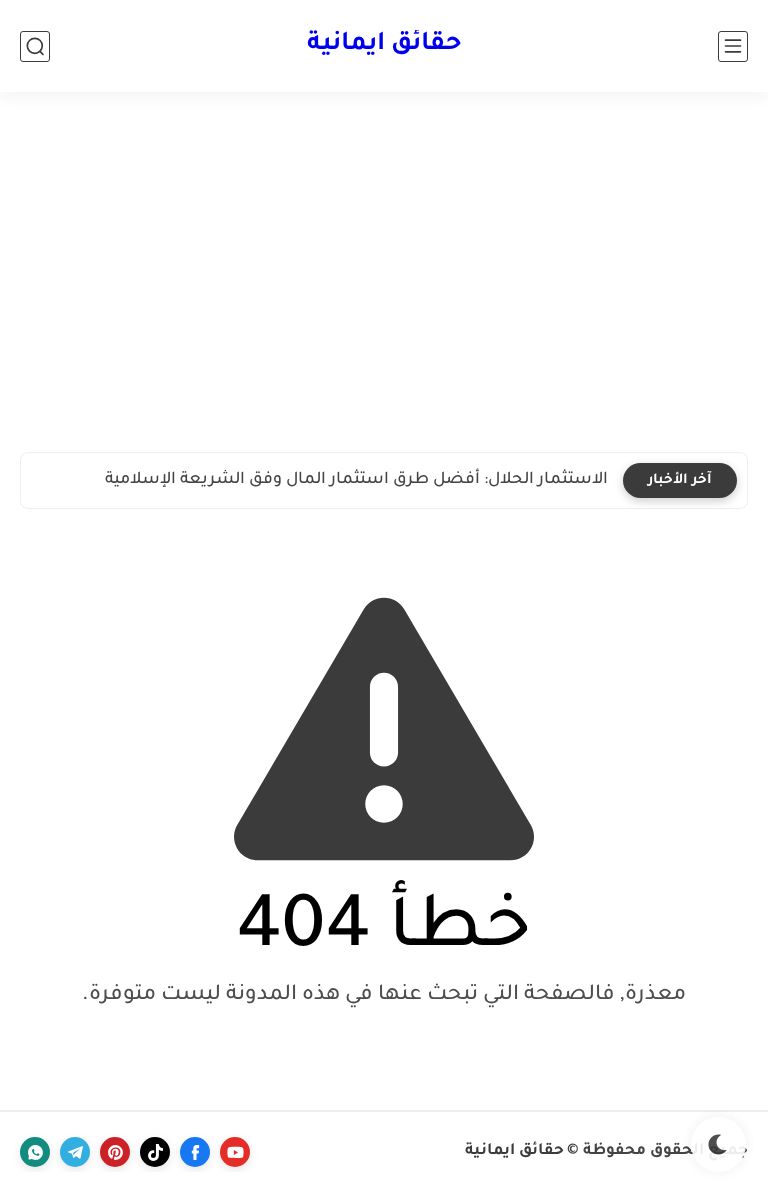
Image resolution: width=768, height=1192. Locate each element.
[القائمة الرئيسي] (733, 46)
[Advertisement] (384, 272)
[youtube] (235, 1152)
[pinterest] (115, 1152)
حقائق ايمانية (384, 45)
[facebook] (195, 1152)
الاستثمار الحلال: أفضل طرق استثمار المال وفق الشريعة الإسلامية (356, 480)
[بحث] (35, 46)
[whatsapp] (35, 1152)
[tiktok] (155, 1152)
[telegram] (75, 1152)
